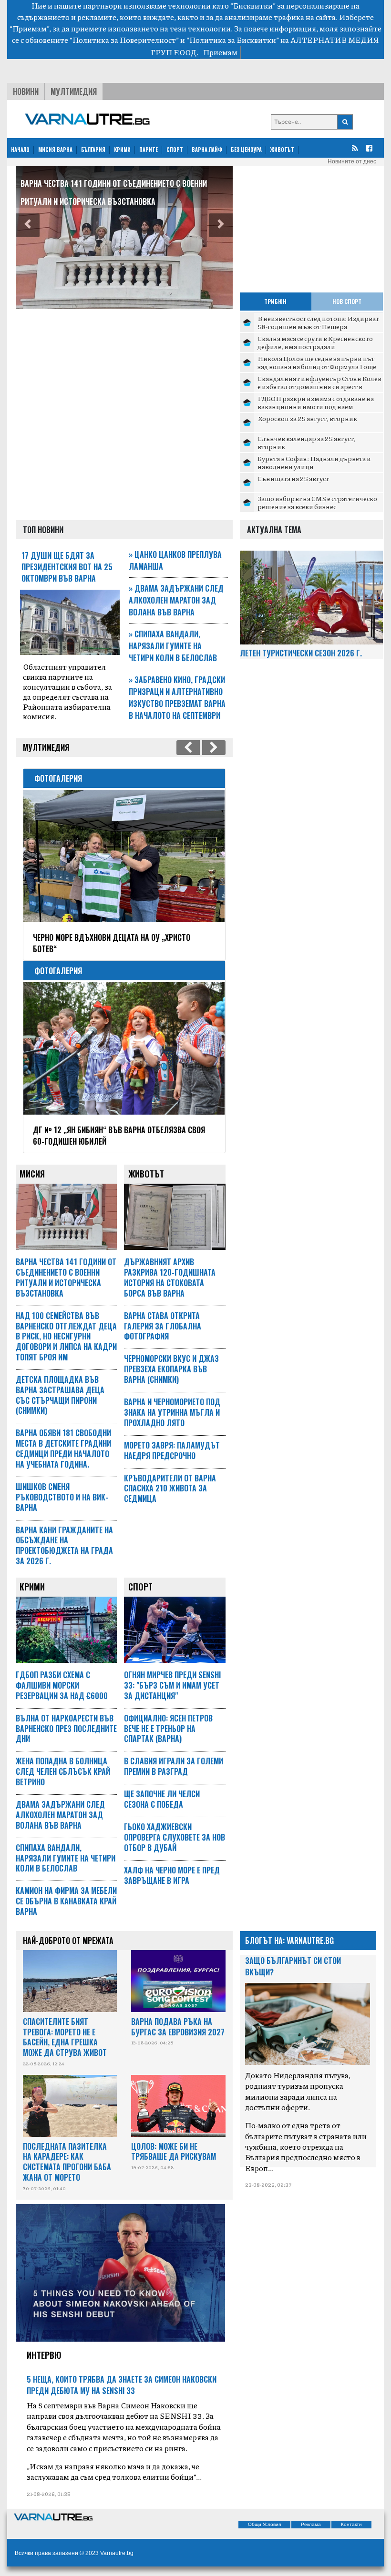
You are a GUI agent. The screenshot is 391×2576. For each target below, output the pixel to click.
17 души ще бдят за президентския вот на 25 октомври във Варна (67, 567)
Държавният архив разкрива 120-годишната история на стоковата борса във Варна (170, 1277)
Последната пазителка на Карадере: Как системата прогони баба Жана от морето (67, 2162)
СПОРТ (175, 150)
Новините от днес (352, 161)
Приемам (220, 52)
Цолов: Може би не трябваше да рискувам (174, 2152)
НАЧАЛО (20, 150)
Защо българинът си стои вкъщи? (293, 1966)
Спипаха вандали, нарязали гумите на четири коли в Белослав (173, 646)
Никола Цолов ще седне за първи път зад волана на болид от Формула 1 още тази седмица (317, 367)
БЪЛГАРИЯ (93, 150)
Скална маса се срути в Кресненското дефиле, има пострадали (315, 342)
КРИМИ (122, 150)
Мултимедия (74, 91)
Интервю (44, 2355)
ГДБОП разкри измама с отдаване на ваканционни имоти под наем (316, 402)
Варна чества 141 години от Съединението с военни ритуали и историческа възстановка (66, 1277)
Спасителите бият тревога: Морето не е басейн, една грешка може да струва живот (65, 2037)
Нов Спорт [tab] (347, 301)
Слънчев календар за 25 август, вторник (307, 443)
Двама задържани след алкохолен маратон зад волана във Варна (176, 600)
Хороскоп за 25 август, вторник (307, 418)
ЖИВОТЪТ (282, 150)
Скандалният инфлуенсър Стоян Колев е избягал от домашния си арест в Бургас (319, 387)
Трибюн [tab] (275, 301)
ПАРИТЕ (149, 150)
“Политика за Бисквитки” (233, 40)
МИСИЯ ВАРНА (55, 150)
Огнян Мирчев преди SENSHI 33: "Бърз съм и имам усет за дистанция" (172, 1685)
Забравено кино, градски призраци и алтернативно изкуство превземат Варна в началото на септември (177, 698)
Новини (26, 91)
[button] (28, 225)
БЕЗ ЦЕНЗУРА (246, 150)
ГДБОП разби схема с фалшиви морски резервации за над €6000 (62, 1685)
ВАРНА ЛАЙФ (207, 150)
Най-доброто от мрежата (68, 1941)
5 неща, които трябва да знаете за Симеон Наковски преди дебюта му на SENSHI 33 (122, 2385)
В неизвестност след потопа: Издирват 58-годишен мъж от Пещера (318, 322)
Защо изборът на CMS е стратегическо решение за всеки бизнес (317, 503)
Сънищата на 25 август (293, 478)
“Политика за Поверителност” (124, 40)
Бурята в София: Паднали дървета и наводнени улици (314, 463)
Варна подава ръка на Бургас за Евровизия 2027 (178, 2027)
